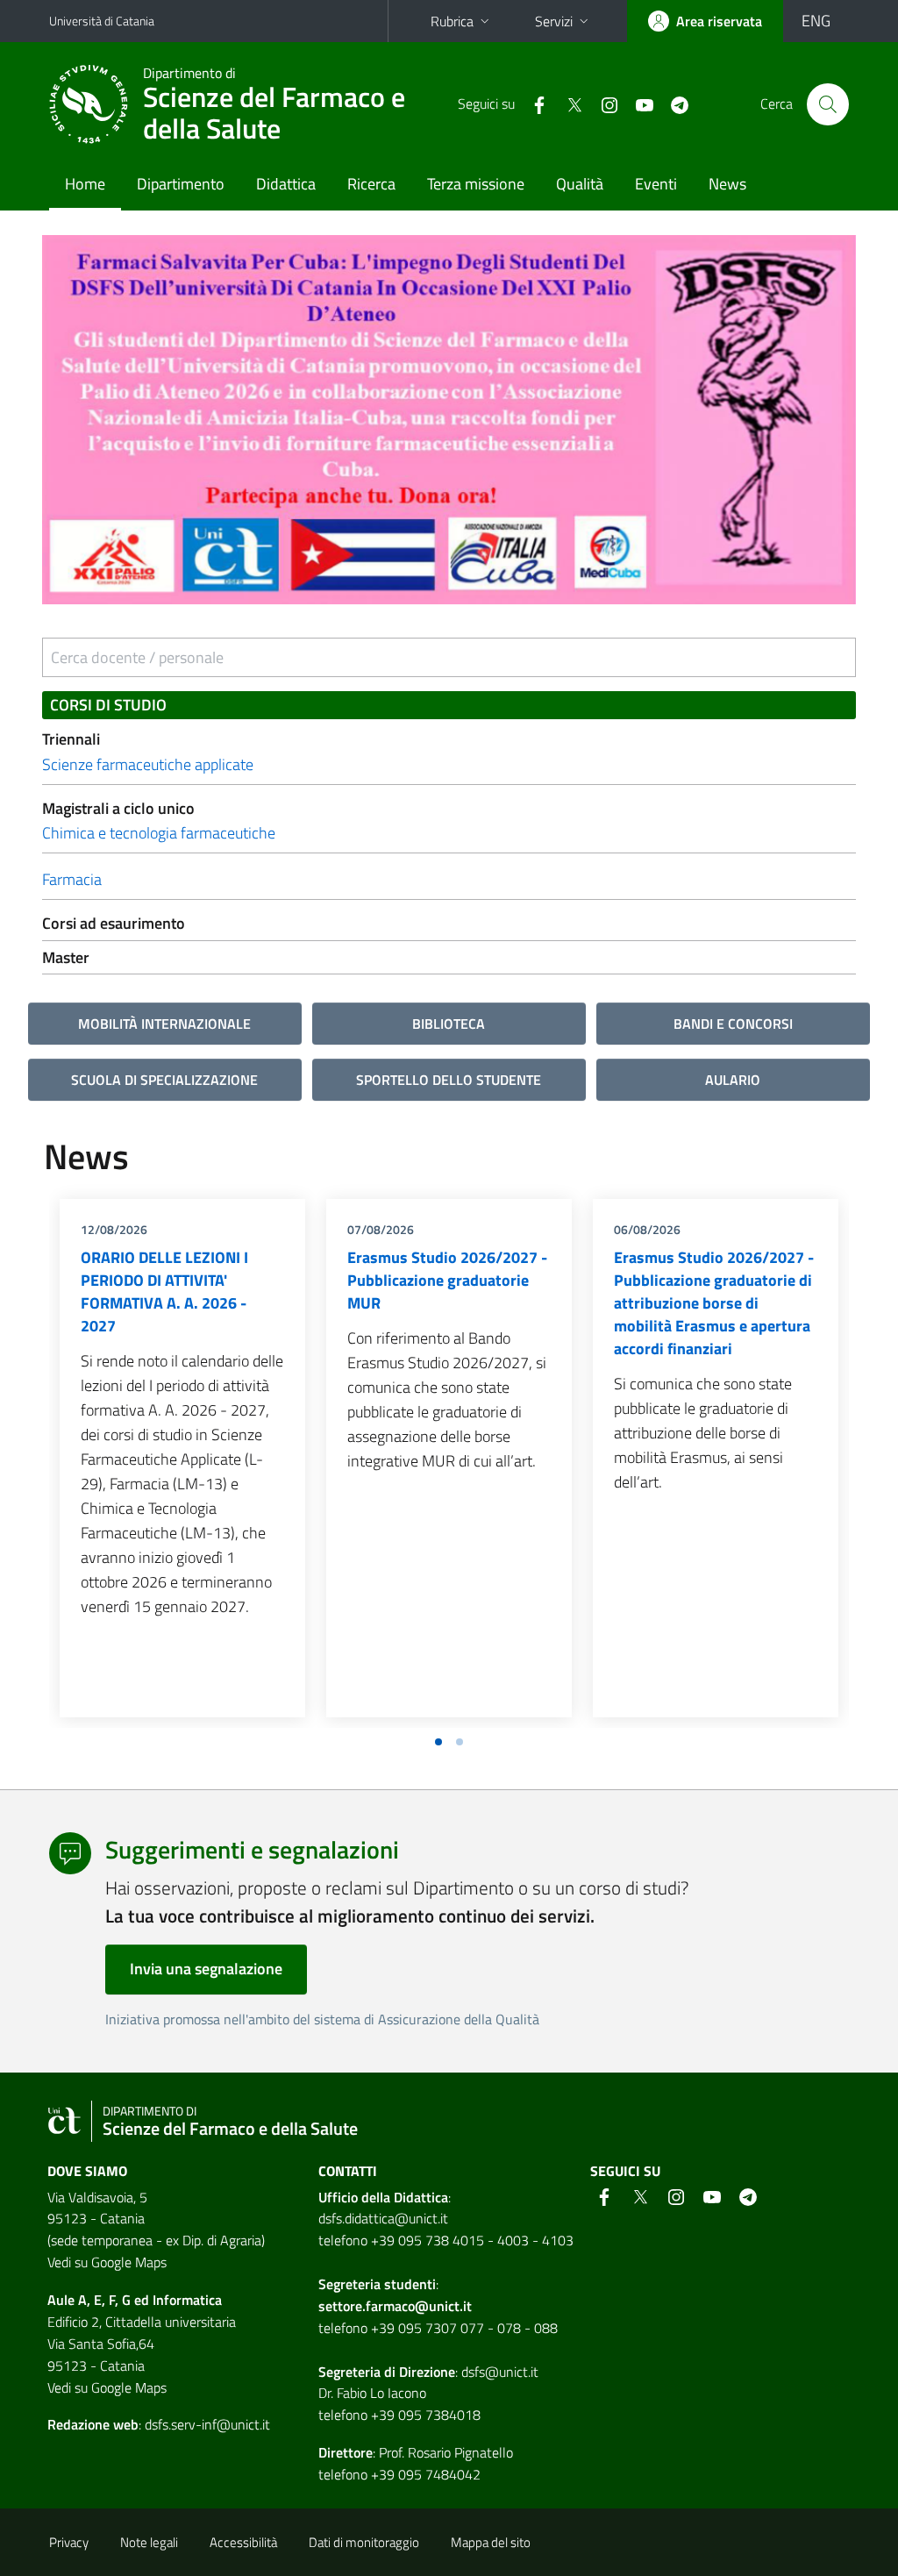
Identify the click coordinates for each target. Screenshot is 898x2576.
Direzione (427, 2372)
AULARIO (733, 1080)
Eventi (656, 184)
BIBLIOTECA (449, 1024)
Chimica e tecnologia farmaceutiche (159, 833)
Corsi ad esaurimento (114, 923)
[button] (438, 1742)
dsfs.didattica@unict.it (383, 2218)
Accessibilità (243, 2542)
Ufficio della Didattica (383, 2197)
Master (66, 957)
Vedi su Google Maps (107, 2262)
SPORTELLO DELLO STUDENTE (449, 1080)
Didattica (286, 184)
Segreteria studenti (377, 2284)
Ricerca (371, 184)
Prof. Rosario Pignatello (446, 2452)
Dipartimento (181, 184)
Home (85, 184)
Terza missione (476, 184)
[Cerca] (828, 104)
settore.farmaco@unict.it (395, 2306)
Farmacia (72, 879)
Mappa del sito (491, 2542)
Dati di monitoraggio (364, 2542)
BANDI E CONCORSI (733, 1024)
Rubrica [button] (452, 21)
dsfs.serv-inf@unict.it (207, 2424)
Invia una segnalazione (206, 1969)
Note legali (149, 2542)
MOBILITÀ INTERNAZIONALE (164, 1024)
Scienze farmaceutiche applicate (148, 764)
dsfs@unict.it (500, 2372)
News (727, 184)
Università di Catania (102, 21)
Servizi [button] (554, 21)
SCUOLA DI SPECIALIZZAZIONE (164, 1080)
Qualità (580, 184)
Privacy (69, 2542)
